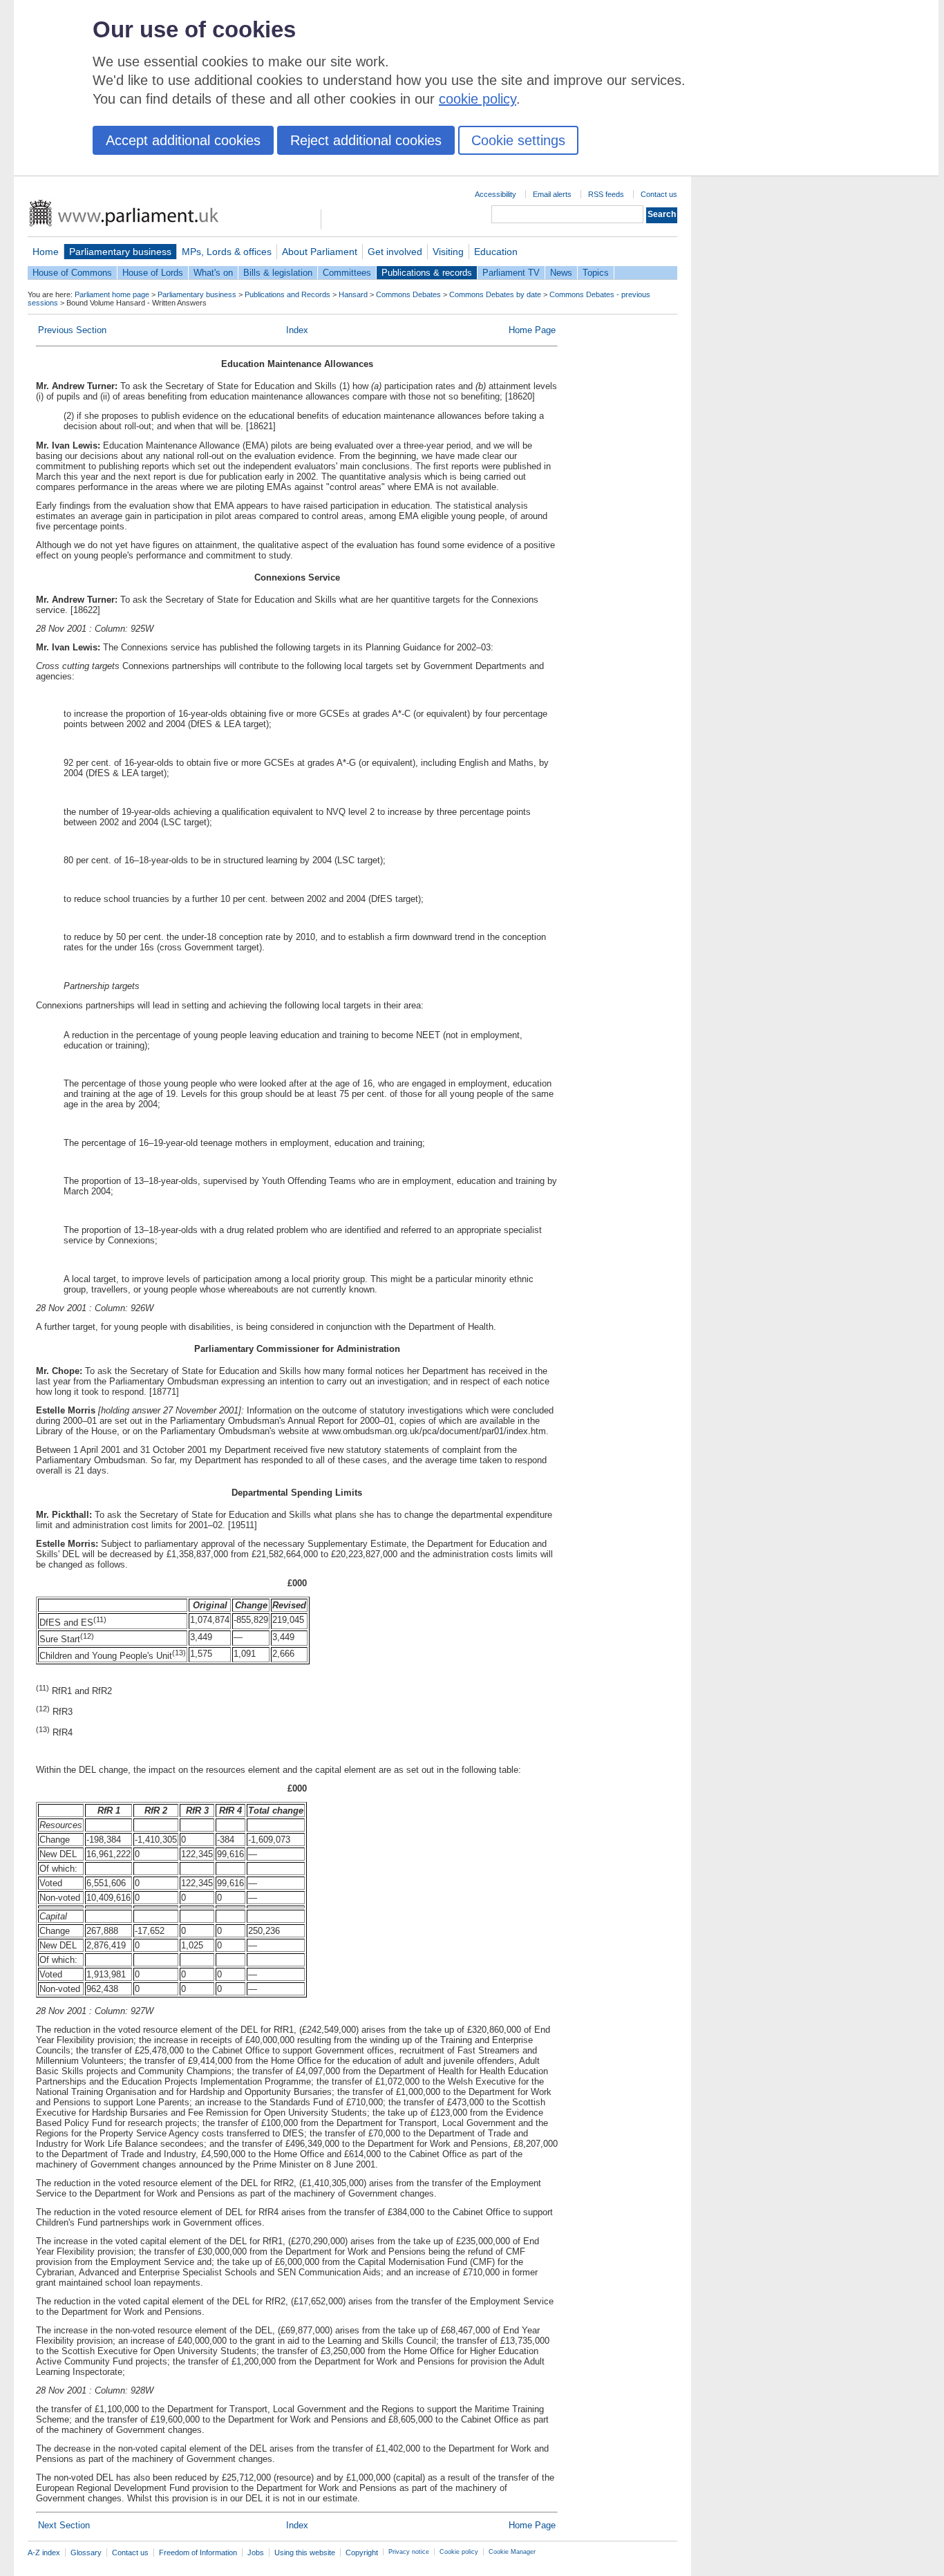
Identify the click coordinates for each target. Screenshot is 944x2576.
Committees (347, 273)
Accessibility (495, 194)
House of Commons (72, 273)
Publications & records (427, 273)
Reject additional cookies (366, 140)
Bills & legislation (278, 273)
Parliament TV (511, 273)
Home (46, 252)
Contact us (659, 194)
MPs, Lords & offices (227, 252)
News (561, 273)
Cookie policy (459, 2552)
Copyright (362, 2553)
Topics (596, 273)
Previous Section (72, 330)
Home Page (532, 330)
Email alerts (552, 194)
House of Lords (153, 273)
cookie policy (478, 99)
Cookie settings (518, 140)
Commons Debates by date (495, 294)
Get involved (395, 252)
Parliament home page (112, 294)
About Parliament (320, 252)
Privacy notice (409, 2552)
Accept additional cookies (183, 140)
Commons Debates (408, 294)
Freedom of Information (198, 2553)
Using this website (305, 2553)
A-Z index (44, 2553)
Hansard (353, 294)
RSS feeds (606, 194)
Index (297, 330)
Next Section (64, 2525)
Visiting (448, 252)
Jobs (256, 2553)
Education (496, 252)
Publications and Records (287, 294)
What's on (213, 273)
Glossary (86, 2553)
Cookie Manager (512, 2552)
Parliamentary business (120, 252)
